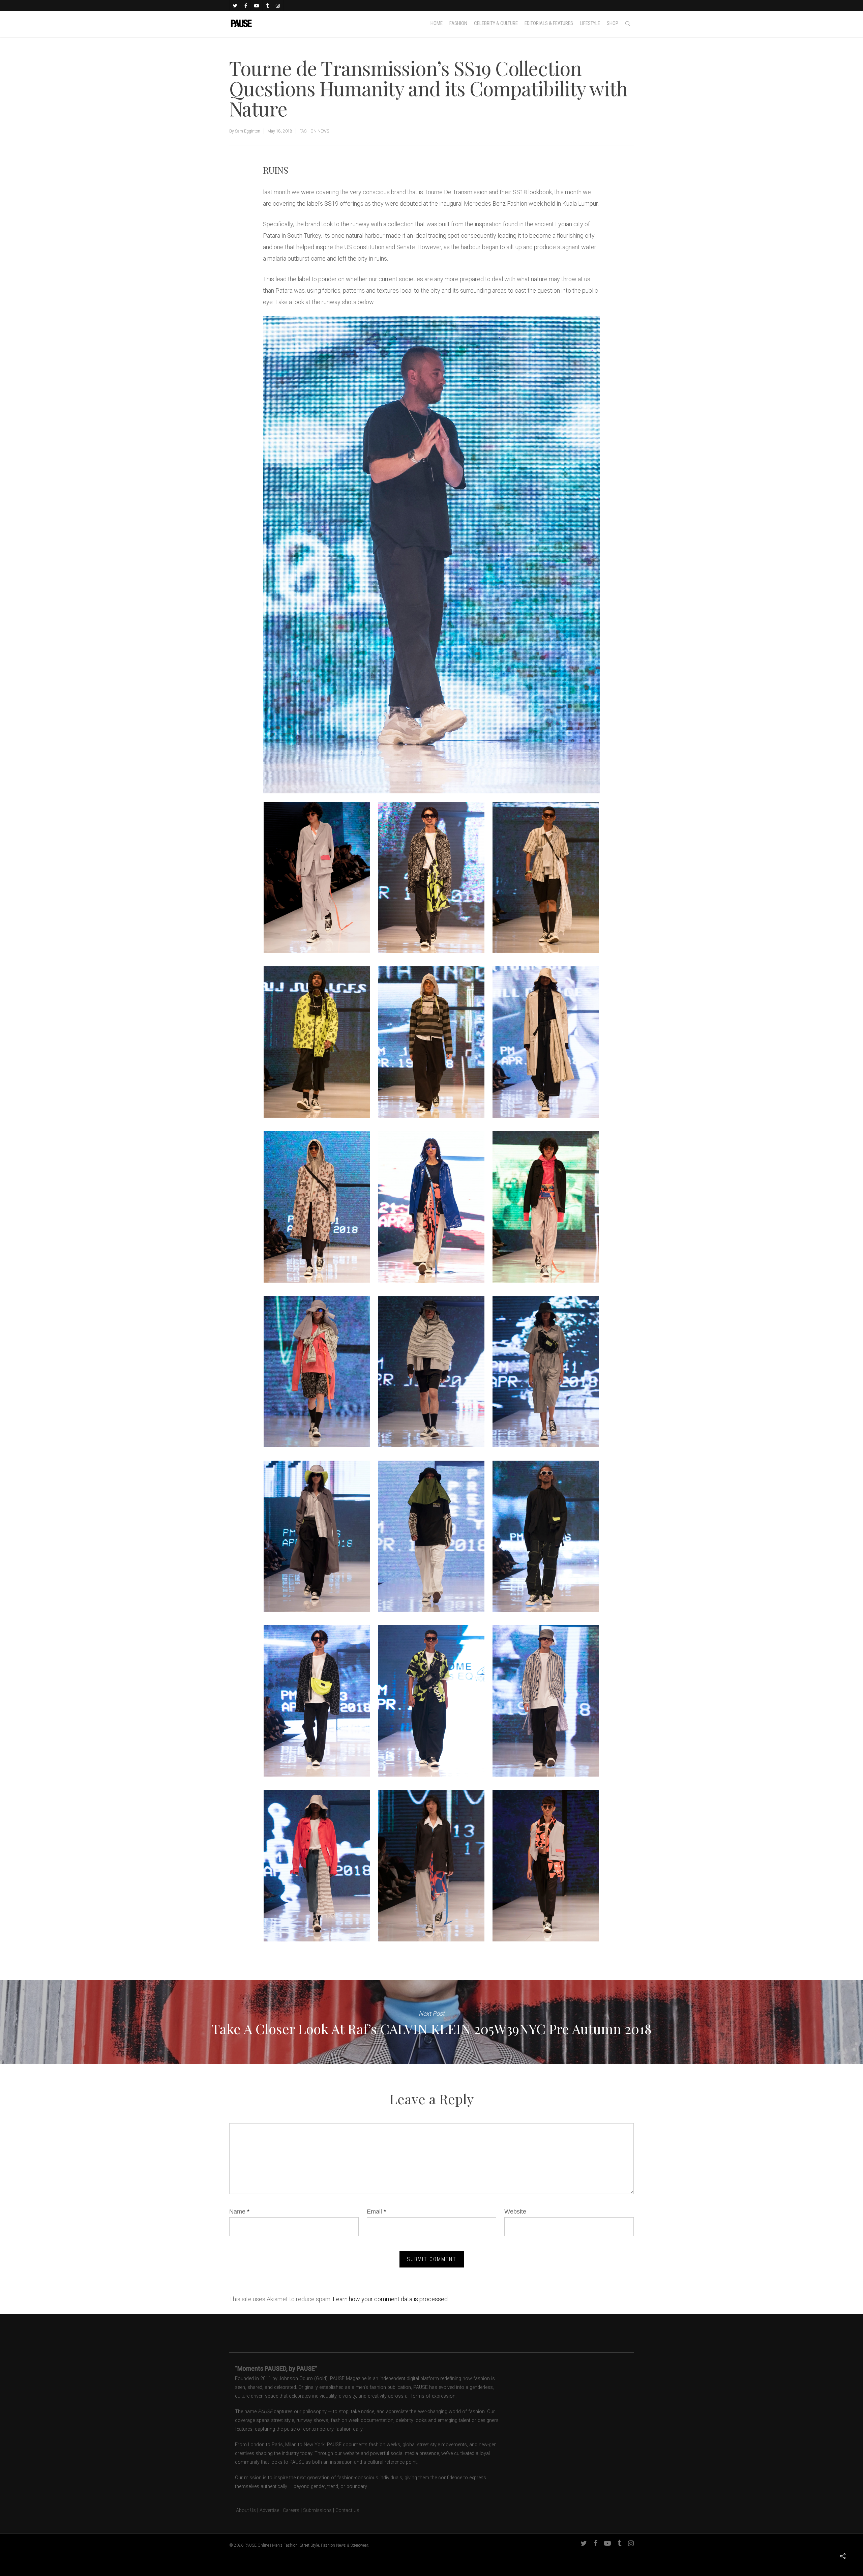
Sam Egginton (248, 131)
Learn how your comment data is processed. (391, 2299)
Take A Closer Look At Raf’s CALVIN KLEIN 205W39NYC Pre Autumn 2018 (431, 2022)
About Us (243, 2510)
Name (239, 2212)
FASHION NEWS (314, 131)
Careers (291, 2510)
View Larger (317, 871)
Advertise (269, 2510)
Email (376, 2212)
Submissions (317, 2510)
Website (515, 2212)
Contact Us (347, 2510)
